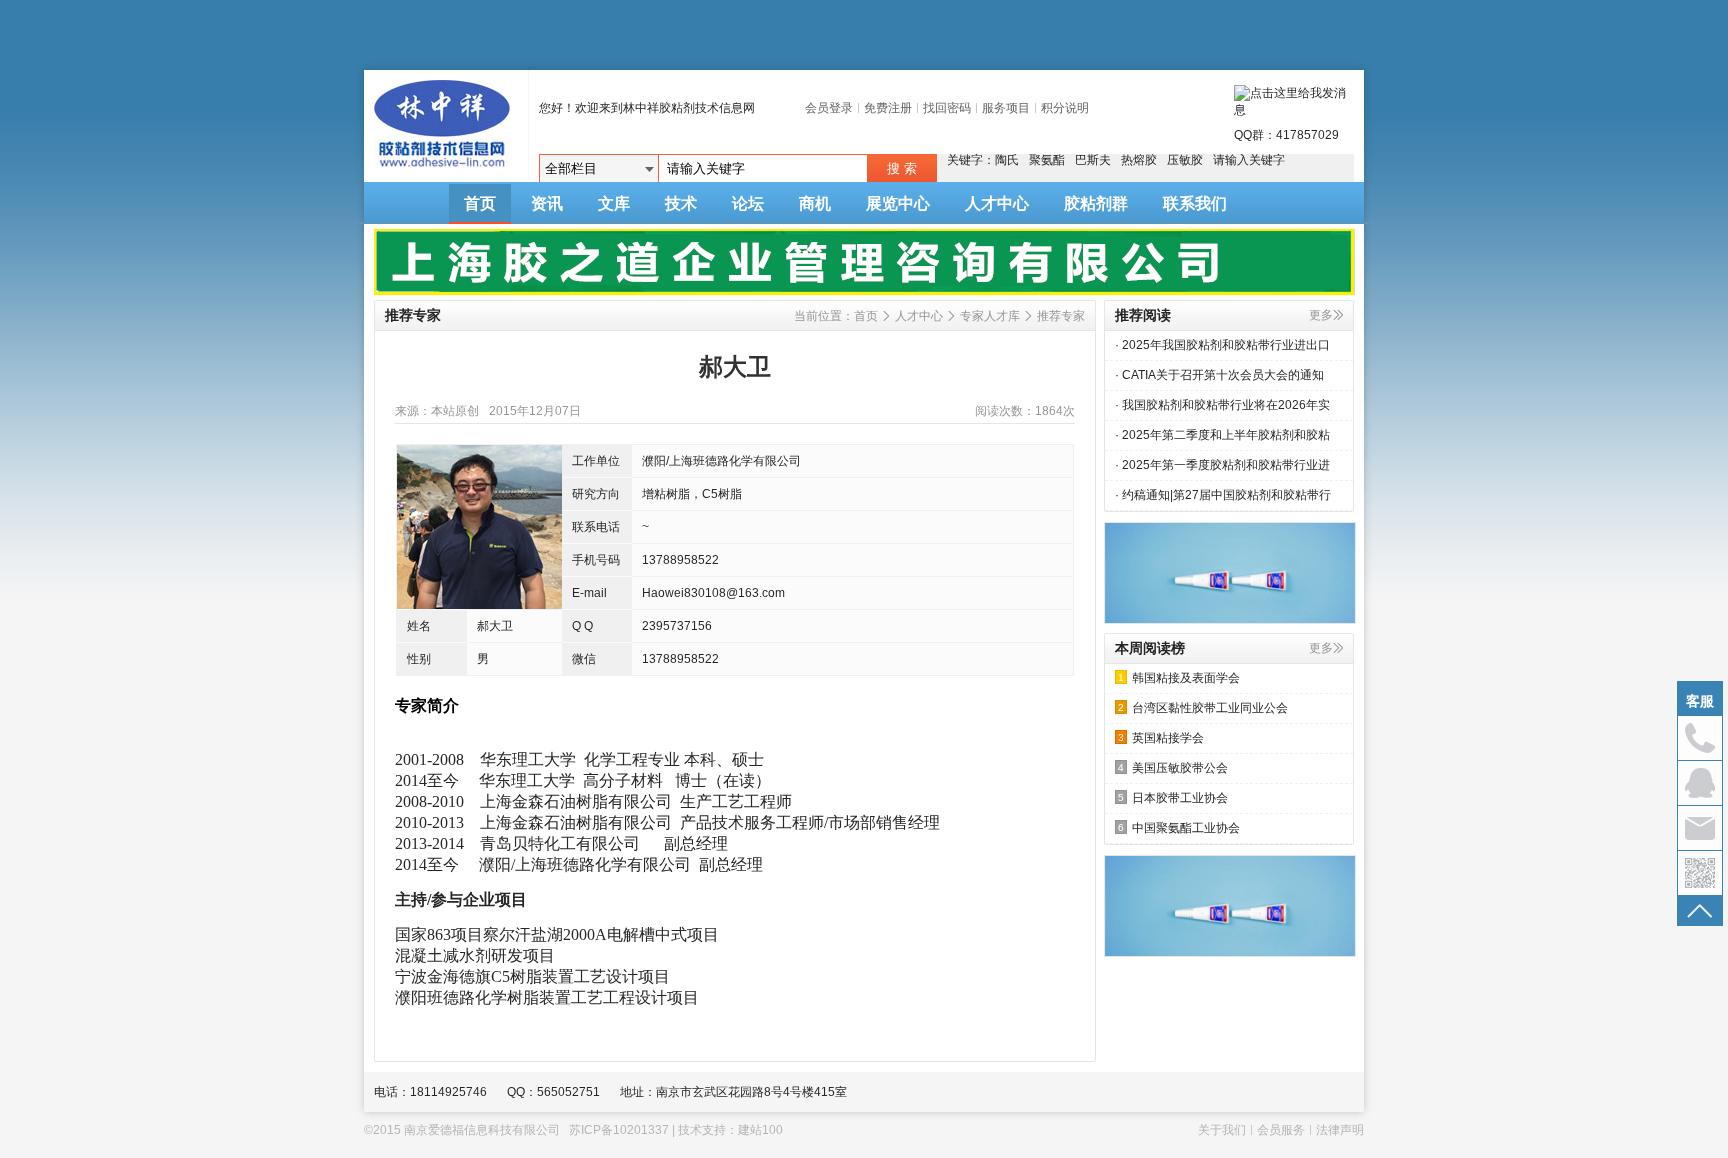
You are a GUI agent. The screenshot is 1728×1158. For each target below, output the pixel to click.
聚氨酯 (1047, 160)
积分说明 (1065, 108)
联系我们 (1195, 203)
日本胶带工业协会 (1173, 798)
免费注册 (888, 108)
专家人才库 (990, 316)
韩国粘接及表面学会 (1179, 678)
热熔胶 (1139, 160)
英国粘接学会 (1161, 738)
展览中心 (898, 203)
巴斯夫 (1093, 160)
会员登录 (829, 108)
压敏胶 (1185, 160)
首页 (480, 203)
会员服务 (1281, 1130)
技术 (681, 203)
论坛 (748, 203)
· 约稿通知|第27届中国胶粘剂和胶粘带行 (1223, 495)
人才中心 (997, 203)
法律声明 (1340, 1130)
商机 (815, 203)
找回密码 (947, 108)
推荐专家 (1061, 316)
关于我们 (1222, 1130)
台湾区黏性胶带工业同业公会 (1203, 708)
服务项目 (1006, 108)
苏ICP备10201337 (619, 1130)
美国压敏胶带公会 (1173, 768)
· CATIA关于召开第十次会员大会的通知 (1219, 375)
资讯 (547, 203)
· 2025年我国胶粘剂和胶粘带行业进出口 (1222, 345)
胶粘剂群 (1096, 203)
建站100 (760, 1130)
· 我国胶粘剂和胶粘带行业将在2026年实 (1222, 405)
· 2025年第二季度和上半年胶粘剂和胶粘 (1222, 435)
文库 (614, 203)
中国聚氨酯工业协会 (1179, 828)
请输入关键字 (1249, 160)
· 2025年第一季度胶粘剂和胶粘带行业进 (1222, 465)
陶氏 (1007, 160)
